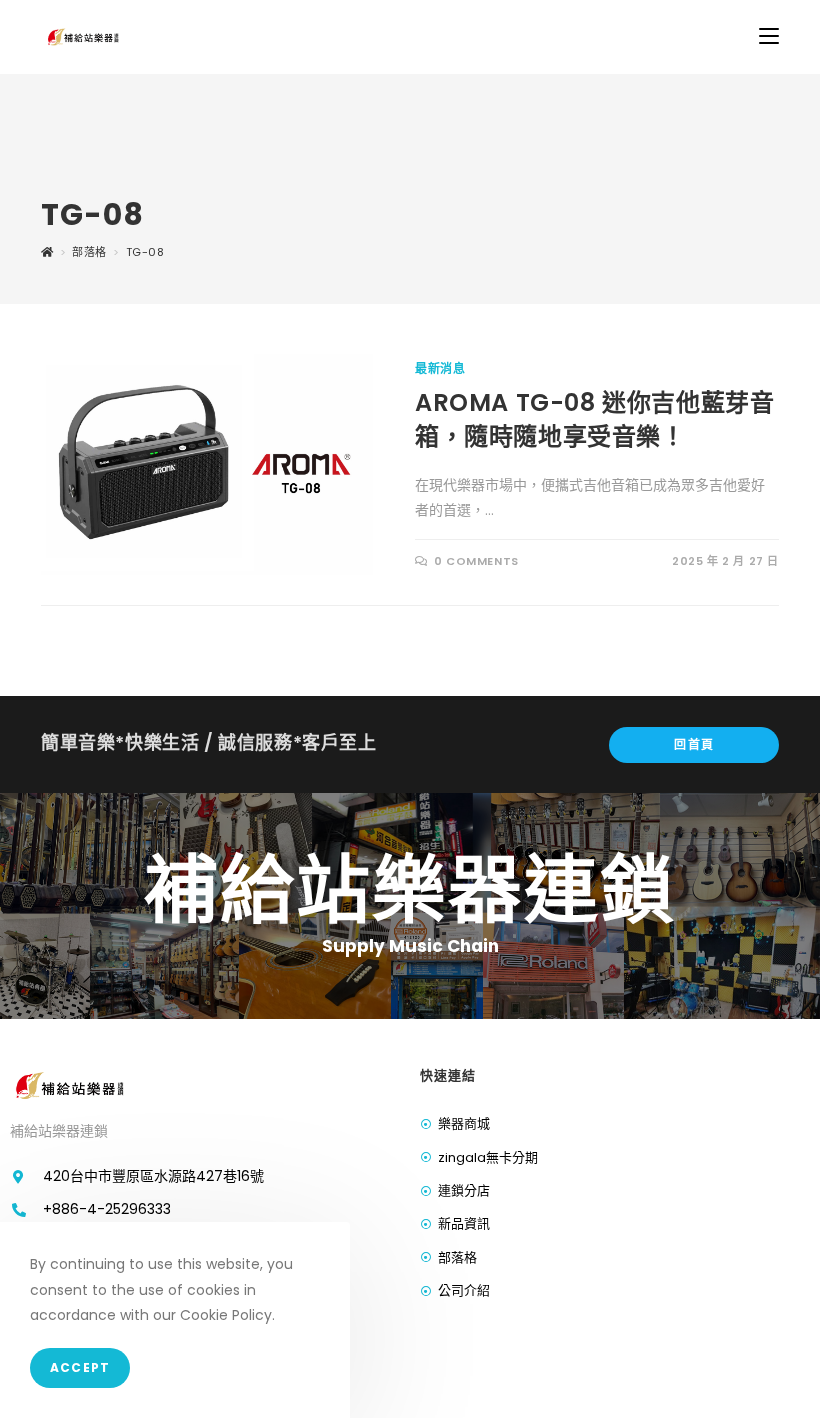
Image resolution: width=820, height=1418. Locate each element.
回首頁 (694, 744)
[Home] (47, 252)
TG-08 (145, 252)
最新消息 (440, 368)
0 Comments (476, 561)
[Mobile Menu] (769, 37)
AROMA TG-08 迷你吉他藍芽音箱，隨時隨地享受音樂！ (594, 419)
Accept (80, 1367)
